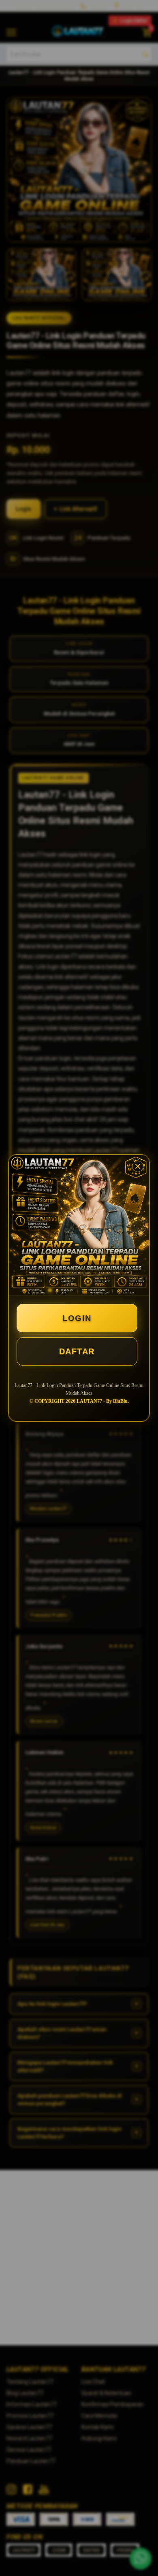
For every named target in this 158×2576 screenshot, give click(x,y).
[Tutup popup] (138, 1166)
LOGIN (77, 1318)
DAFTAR (77, 1351)
